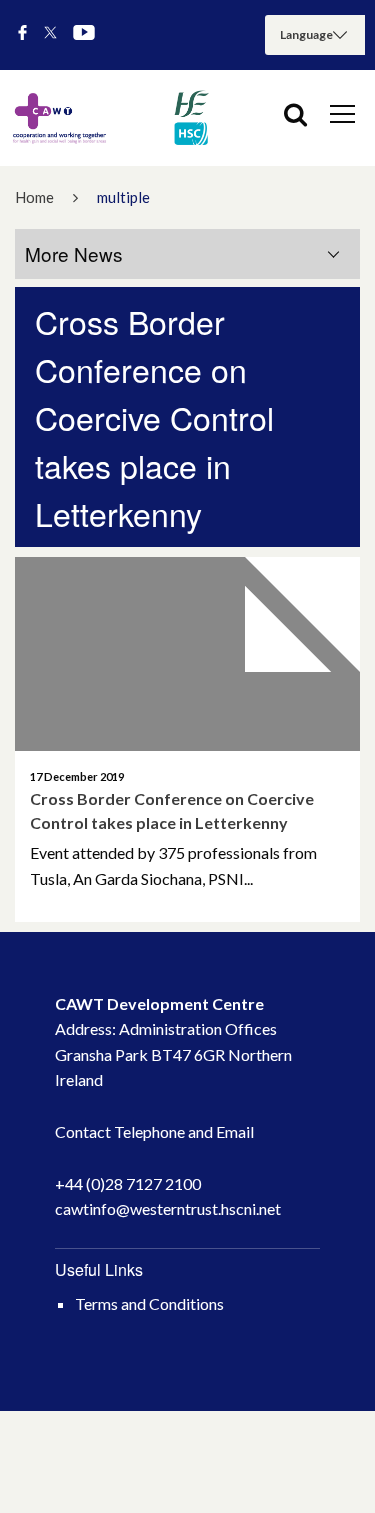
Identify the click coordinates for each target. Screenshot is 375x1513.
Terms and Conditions (149, 1303)
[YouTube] (84, 33)
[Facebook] (22, 33)
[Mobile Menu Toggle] (342, 113)
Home (34, 197)
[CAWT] (110, 118)
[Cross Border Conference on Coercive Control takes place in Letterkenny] (187, 654)
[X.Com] (50, 33)
